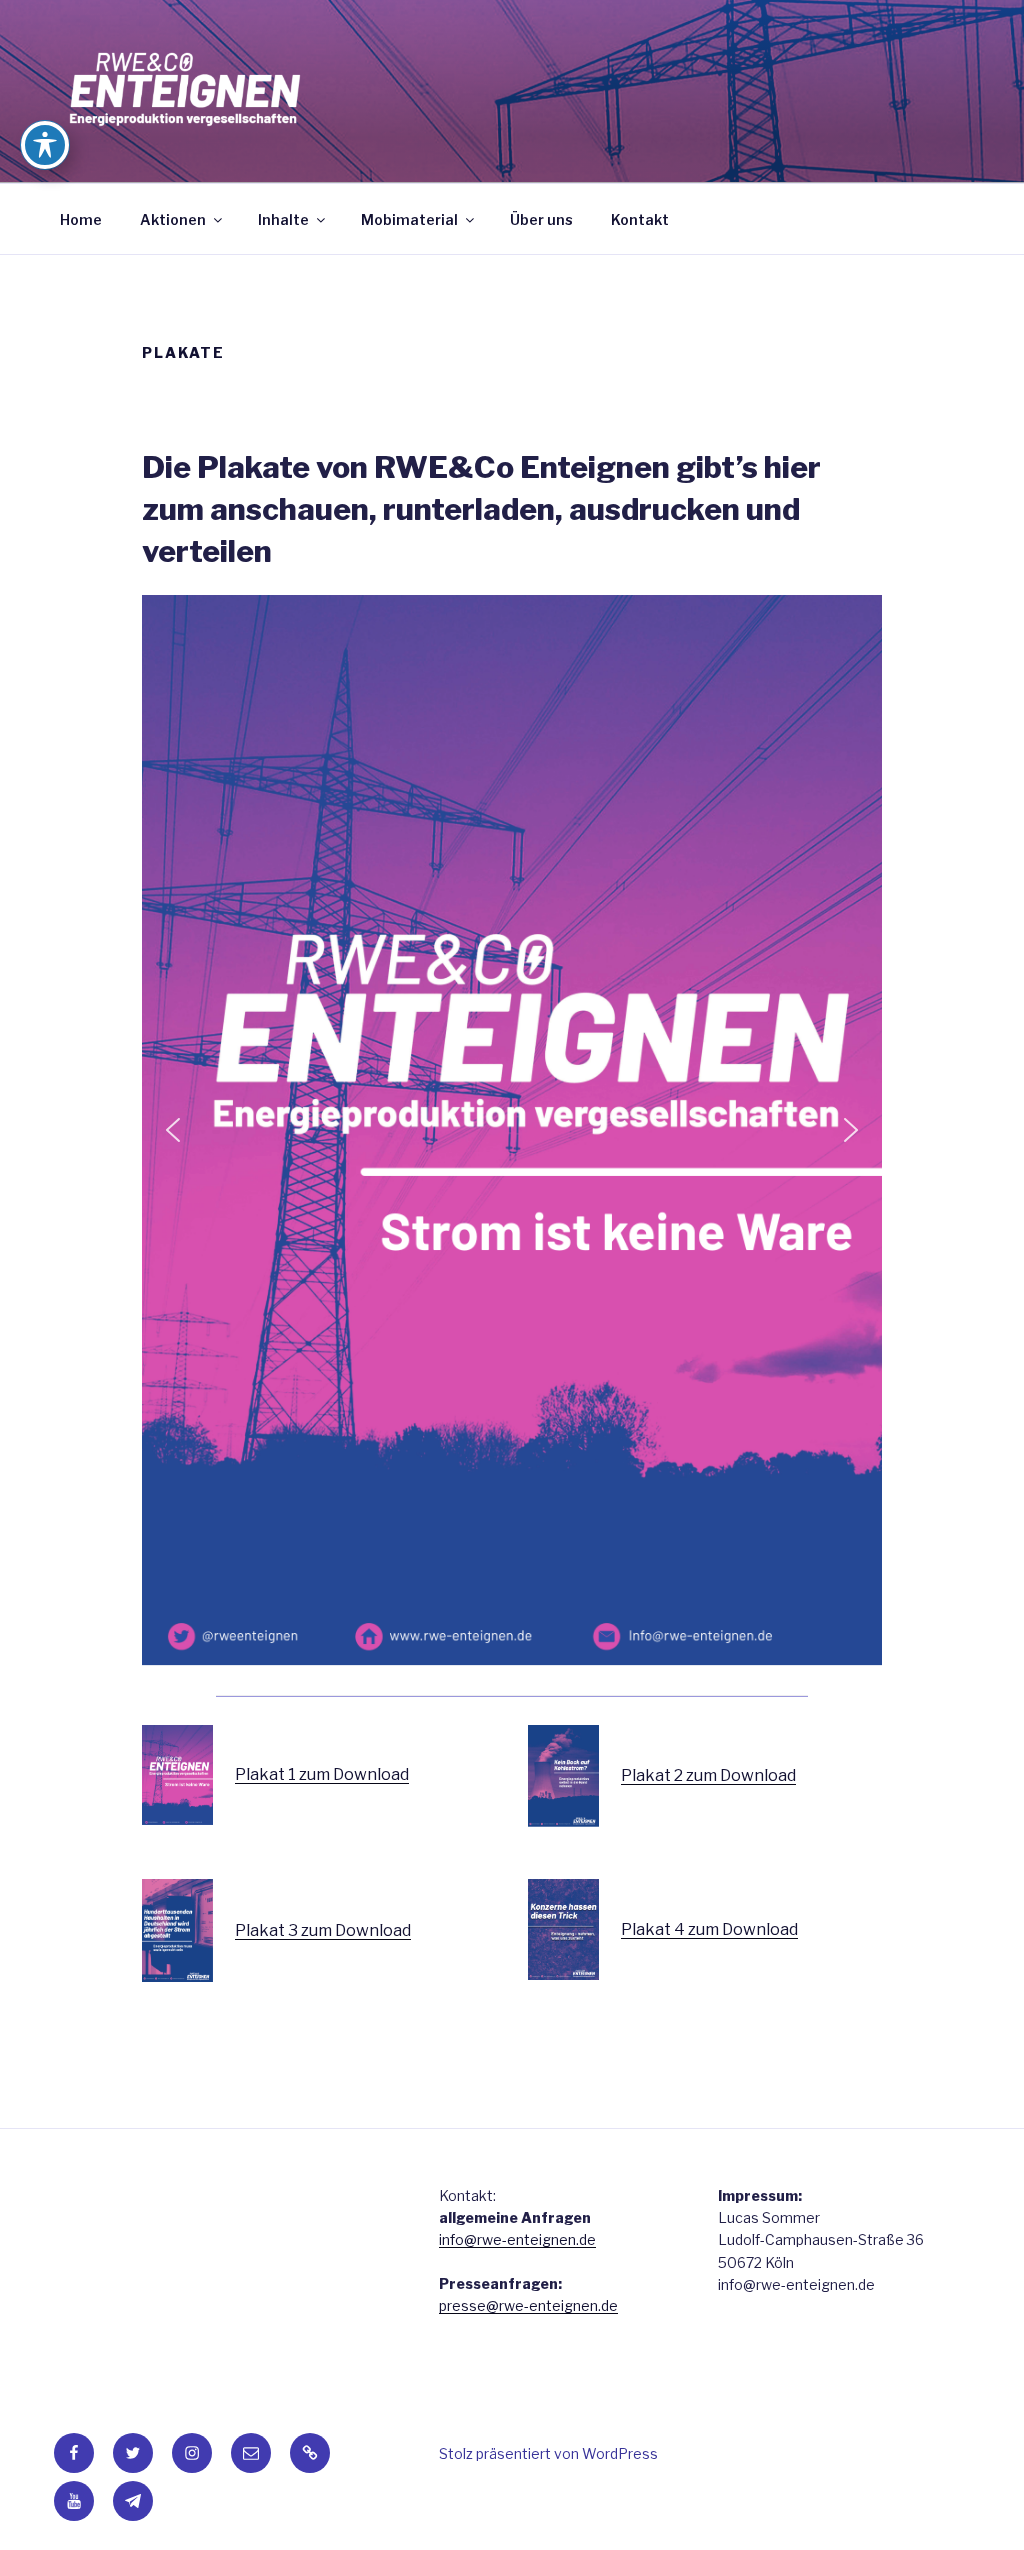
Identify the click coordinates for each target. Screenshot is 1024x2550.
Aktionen (173, 219)
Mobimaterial (409, 219)
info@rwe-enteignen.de (517, 2239)
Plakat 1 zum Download (322, 1774)
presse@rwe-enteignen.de (528, 2305)
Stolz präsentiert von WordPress (548, 2453)
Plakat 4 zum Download (709, 1929)
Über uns (541, 219)
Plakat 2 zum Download (708, 1775)
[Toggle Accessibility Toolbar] (45, 145)
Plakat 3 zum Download (323, 1930)
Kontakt (640, 219)
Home (81, 219)
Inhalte (283, 219)
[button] (173, 1130)
